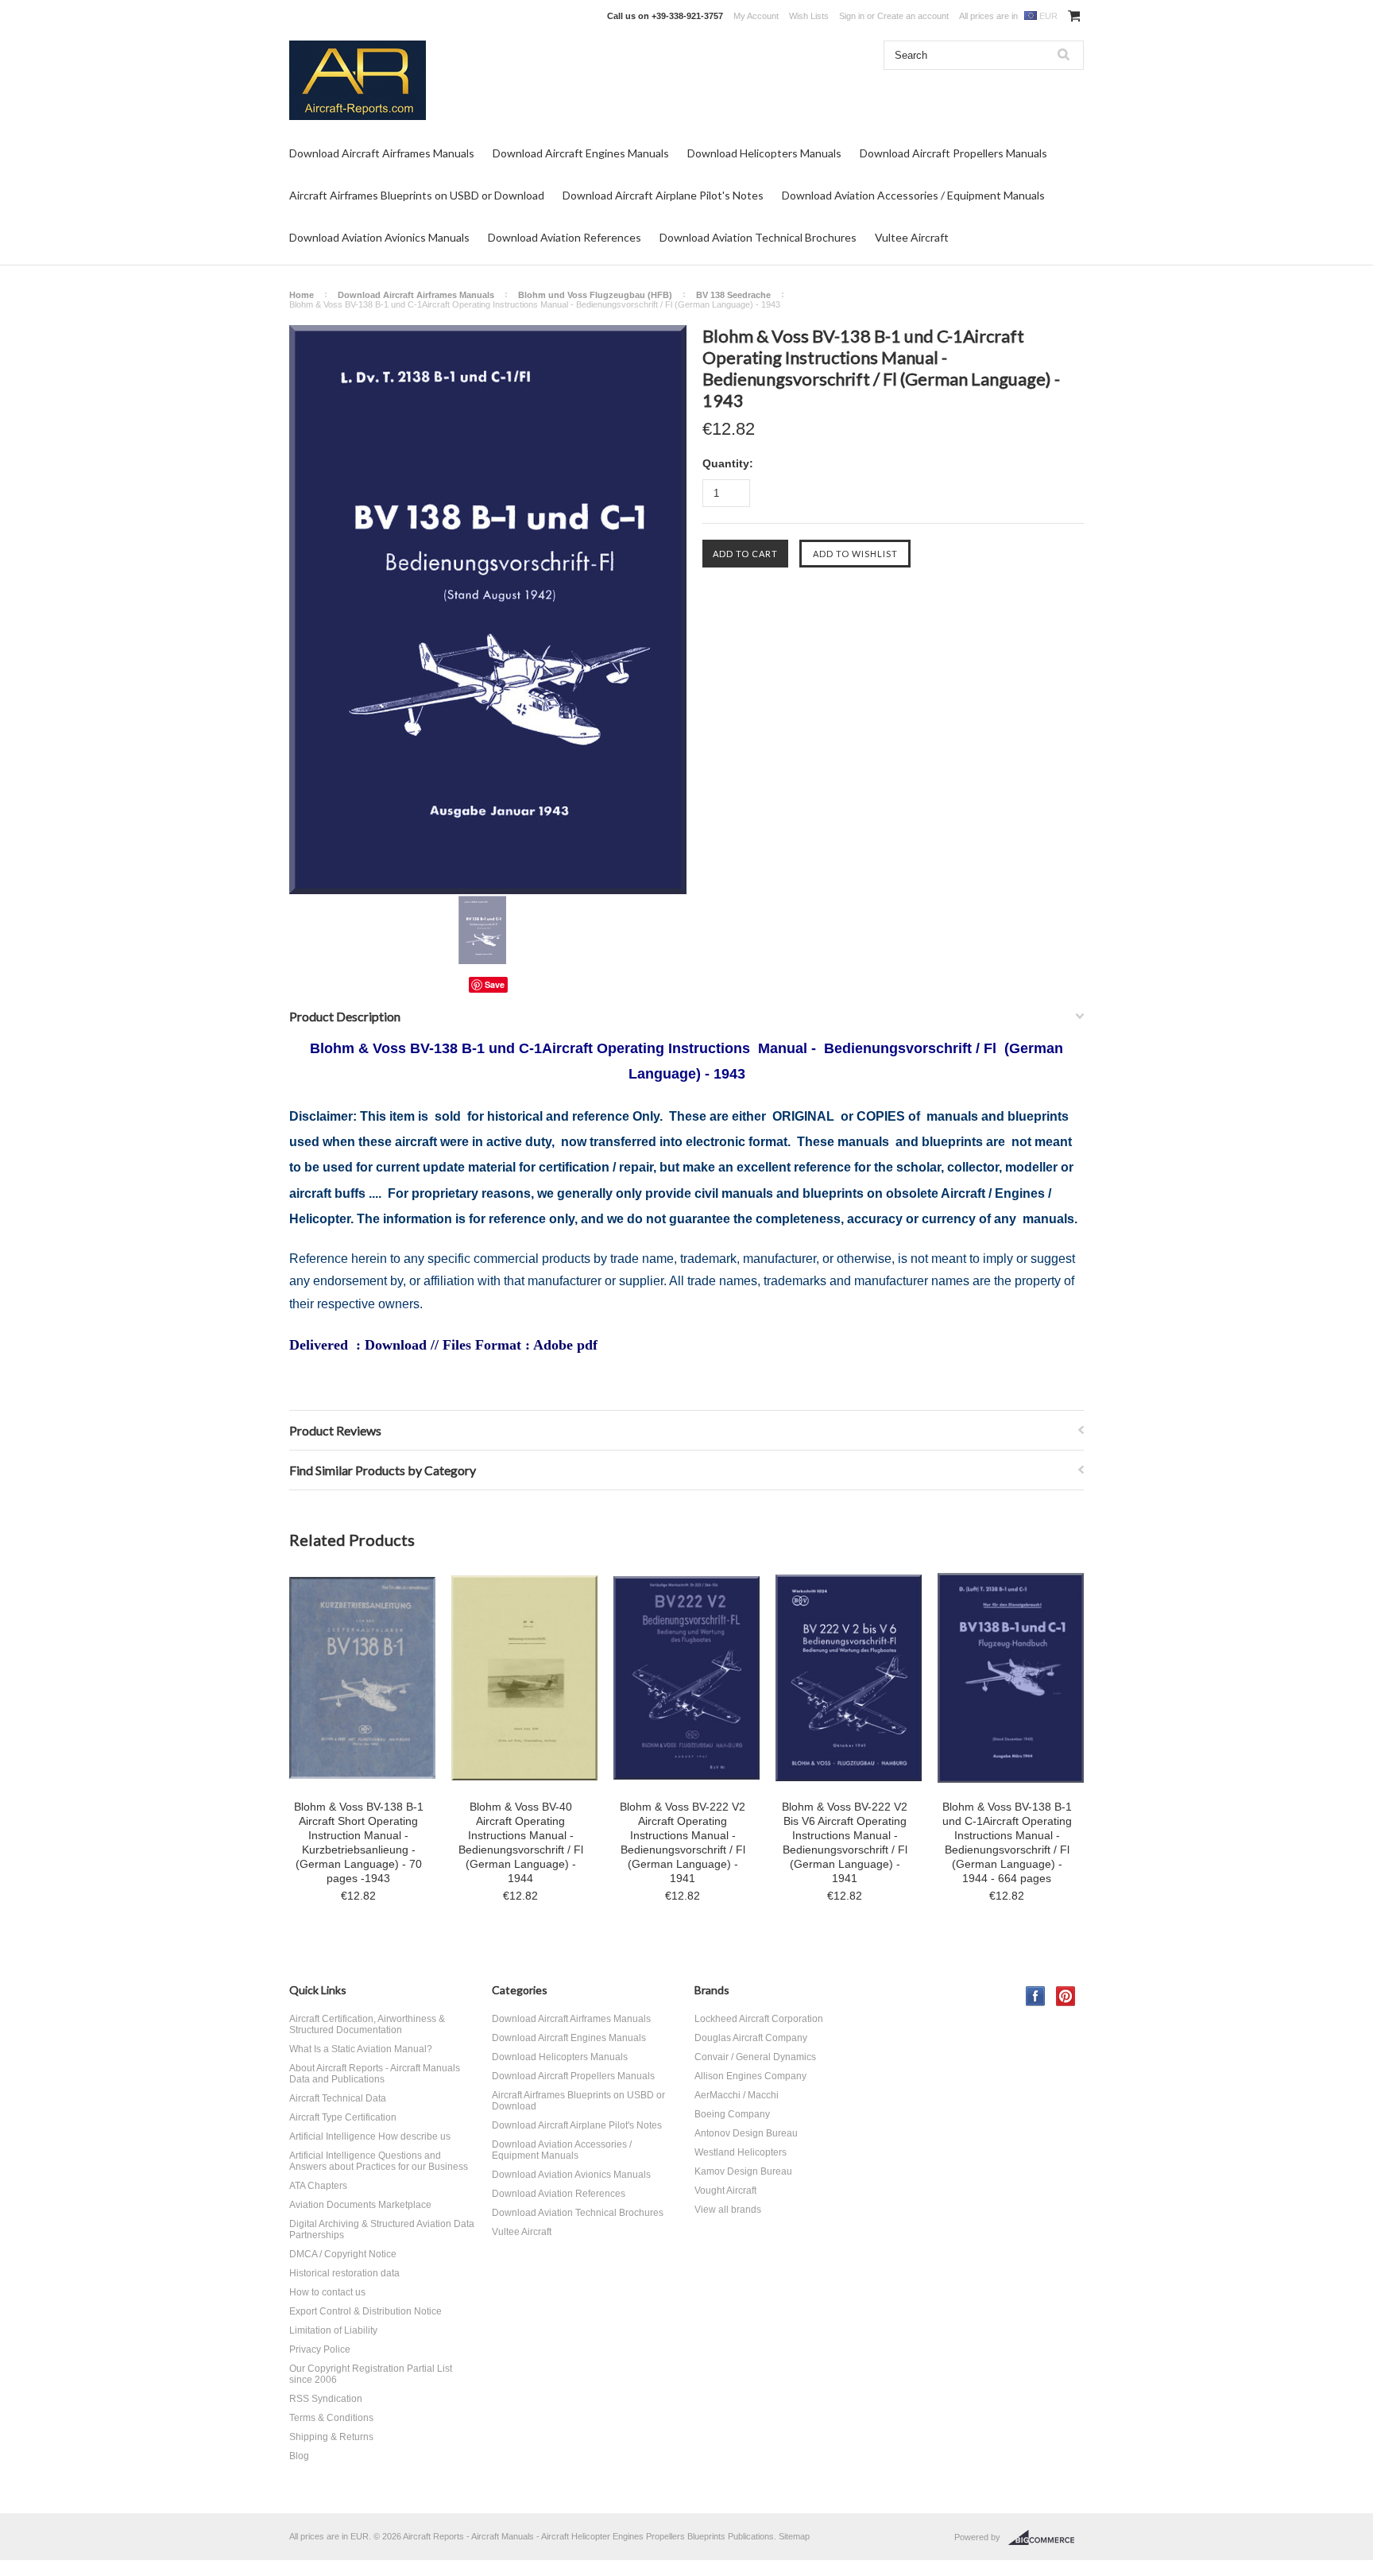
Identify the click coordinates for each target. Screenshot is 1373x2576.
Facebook (1036, 1996)
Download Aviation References (565, 237)
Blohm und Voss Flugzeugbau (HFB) (595, 295)
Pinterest (1066, 1996)
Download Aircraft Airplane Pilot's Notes (663, 195)
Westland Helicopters (741, 2152)
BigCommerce (1046, 2538)
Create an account (913, 16)
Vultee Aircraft (912, 237)
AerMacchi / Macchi (737, 2095)
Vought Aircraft (725, 2191)
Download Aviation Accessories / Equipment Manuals (913, 195)
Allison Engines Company (750, 2076)
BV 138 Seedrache (733, 295)
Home (302, 295)
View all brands (728, 2210)
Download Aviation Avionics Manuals (379, 237)
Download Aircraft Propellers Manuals (953, 153)
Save (495, 984)
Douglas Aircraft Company (751, 2038)
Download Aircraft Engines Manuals (581, 153)
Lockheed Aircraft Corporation (759, 2019)
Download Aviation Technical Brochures (758, 237)
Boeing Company (732, 2114)
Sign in (852, 16)
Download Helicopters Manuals (764, 153)
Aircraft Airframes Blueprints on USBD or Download (417, 195)
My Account (756, 16)
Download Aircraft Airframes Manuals (382, 153)
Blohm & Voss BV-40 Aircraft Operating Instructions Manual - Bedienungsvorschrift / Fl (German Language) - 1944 (521, 1842)
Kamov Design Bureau (743, 2171)
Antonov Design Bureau (746, 2133)
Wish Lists (809, 16)
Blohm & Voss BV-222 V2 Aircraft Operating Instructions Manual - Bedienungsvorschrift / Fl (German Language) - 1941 (683, 1842)
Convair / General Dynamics (755, 2057)
